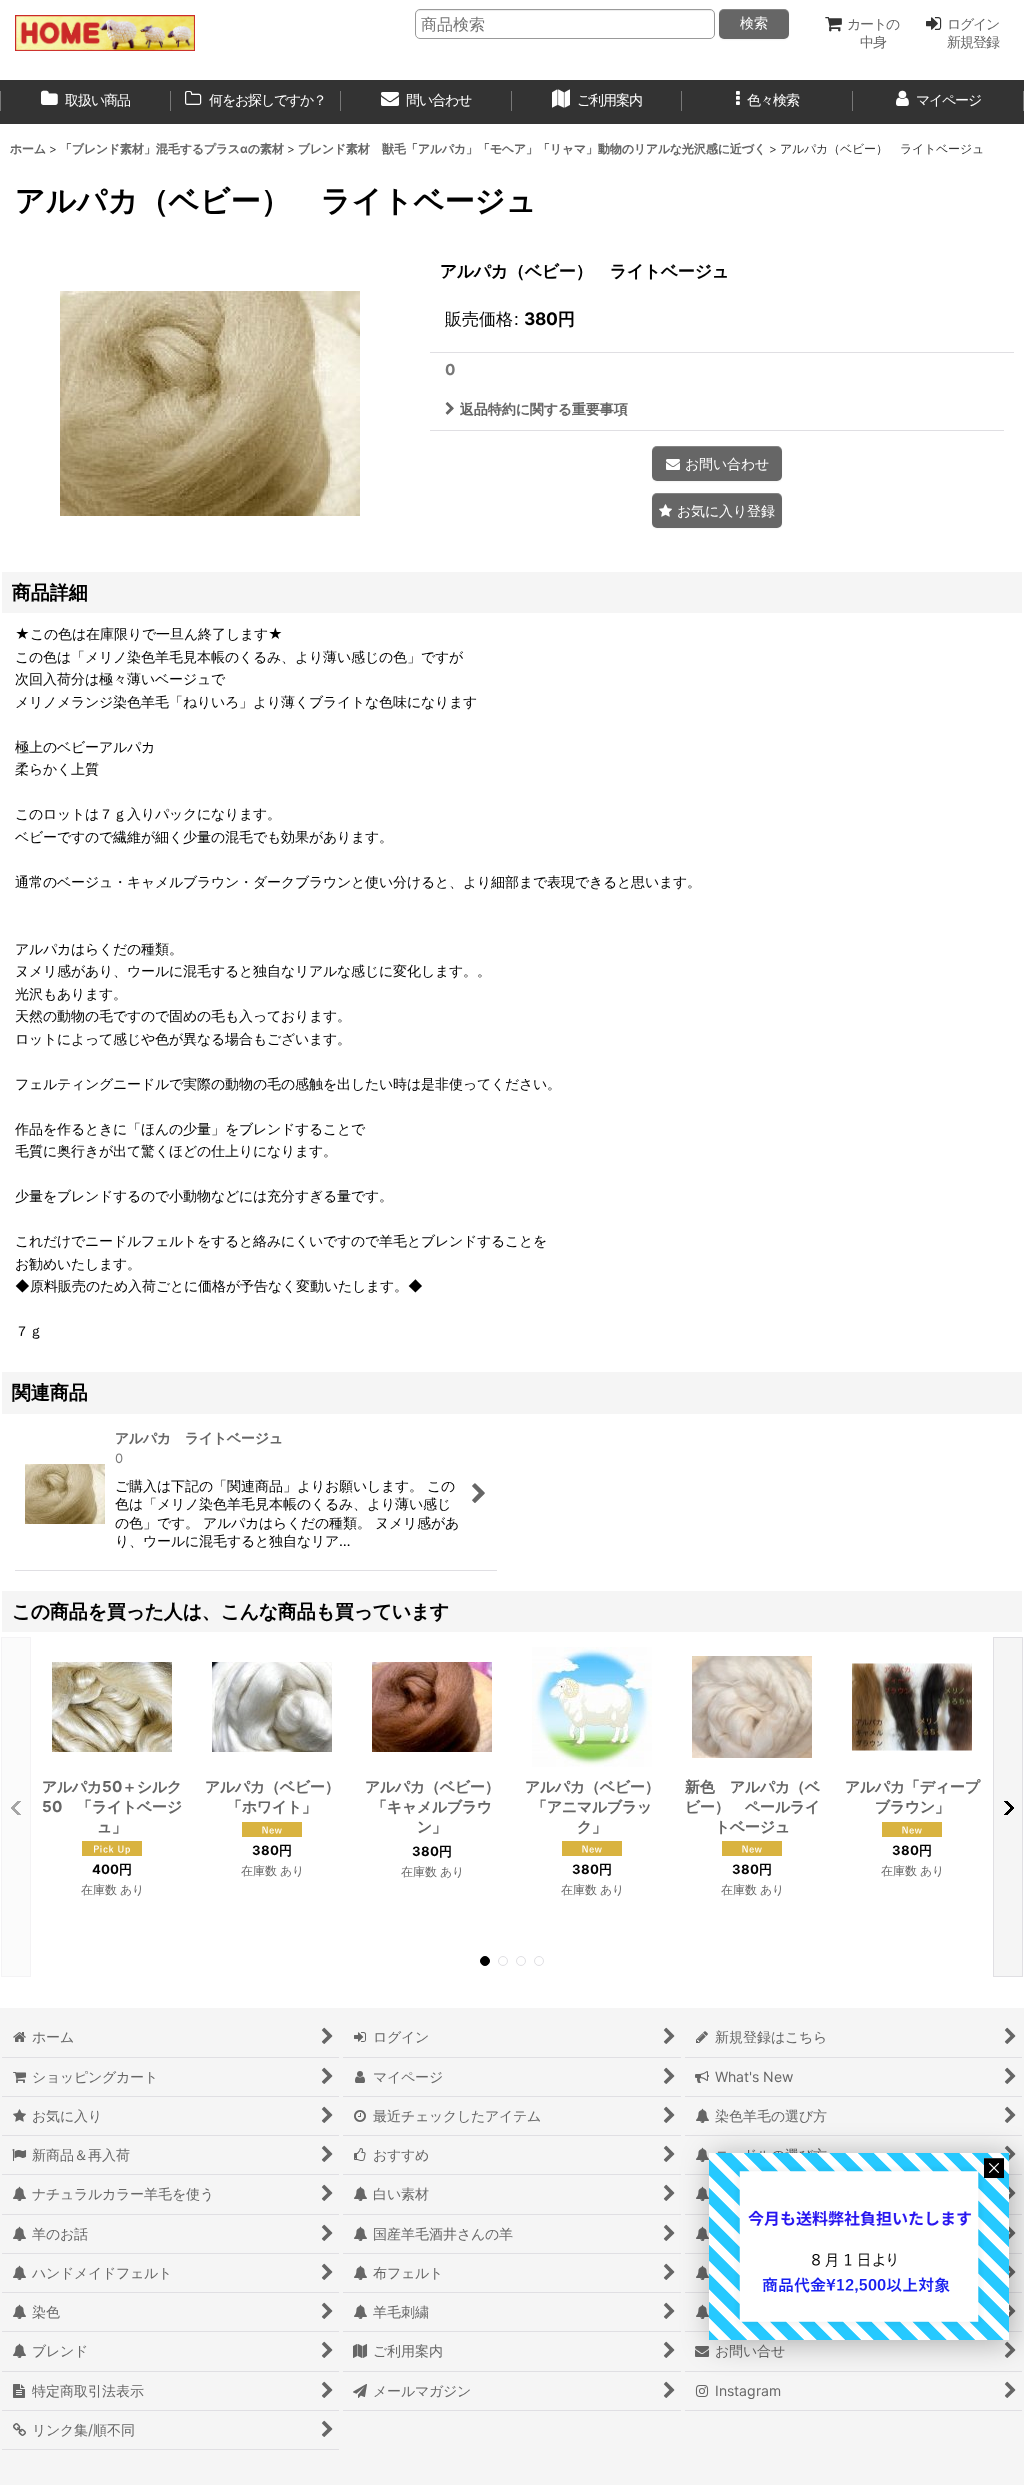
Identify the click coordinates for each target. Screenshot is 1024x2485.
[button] (767, 102)
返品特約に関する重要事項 (544, 408)
